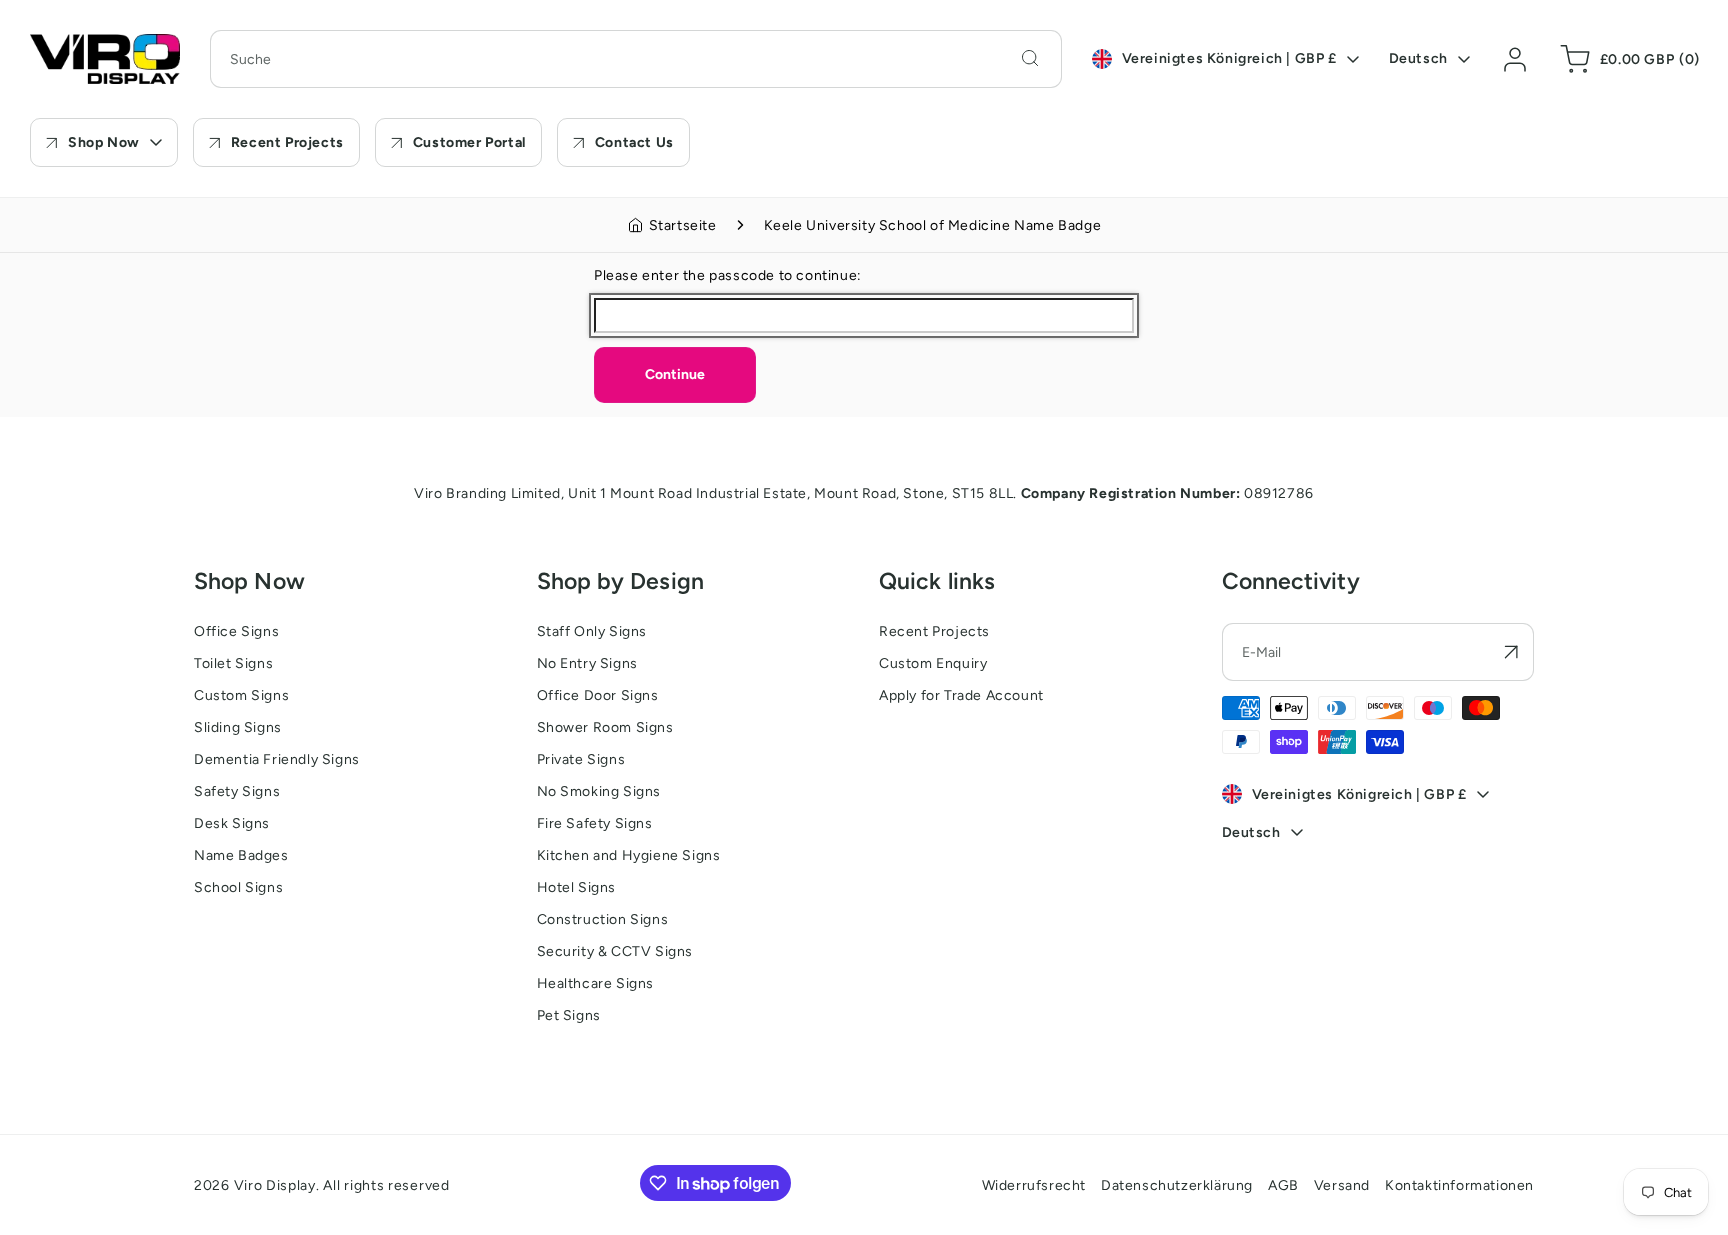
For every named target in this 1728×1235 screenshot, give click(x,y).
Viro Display (275, 1185)
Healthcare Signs (596, 983)
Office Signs (236, 631)
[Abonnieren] (1511, 652)
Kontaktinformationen (1459, 1185)
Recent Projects (934, 631)
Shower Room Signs (605, 727)
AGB (1283, 1185)
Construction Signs (603, 919)
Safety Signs (237, 791)
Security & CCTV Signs (615, 951)
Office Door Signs (598, 695)
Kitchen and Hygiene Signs (629, 855)
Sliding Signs (238, 727)
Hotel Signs (577, 887)
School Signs (238, 887)
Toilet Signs (233, 663)
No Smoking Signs (599, 791)
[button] (1626, 59)
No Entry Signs (587, 663)
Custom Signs (241, 695)
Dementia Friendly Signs (277, 759)
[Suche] (1030, 58)
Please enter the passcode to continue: (728, 275)
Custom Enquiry (933, 663)
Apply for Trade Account (961, 695)
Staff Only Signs (592, 631)
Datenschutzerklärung (1177, 1185)
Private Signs (581, 759)
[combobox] (636, 59)
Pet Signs (569, 1015)
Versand (1342, 1185)
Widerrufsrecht (1034, 1185)
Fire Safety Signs (595, 823)
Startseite (683, 225)
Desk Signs (232, 823)
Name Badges (241, 855)
